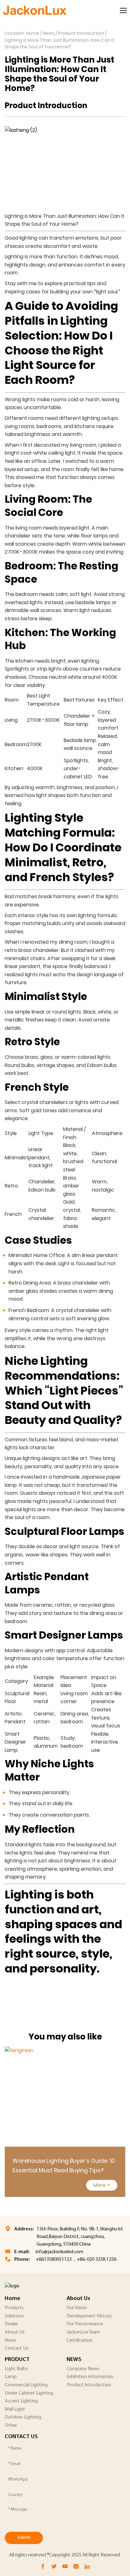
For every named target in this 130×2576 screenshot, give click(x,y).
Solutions (14, 2316)
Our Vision (77, 2308)
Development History (89, 2316)
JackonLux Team (83, 2332)
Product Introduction (81, 33)
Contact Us (17, 2348)
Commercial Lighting (26, 2385)
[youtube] (65, 2567)
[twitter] (54, 2567)
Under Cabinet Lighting (29, 2393)
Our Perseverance (85, 2324)
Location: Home (22, 33)
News (49, 33)
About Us (15, 2332)
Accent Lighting (21, 2401)
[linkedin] (87, 2567)
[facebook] (43, 2567)
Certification (80, 2340)
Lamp (11, 2377)
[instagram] (76, 2567)
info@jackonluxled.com (59, 2252)
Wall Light (15, 2409)
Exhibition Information (90, 2377)
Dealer (12, 2324)
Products (14, 2308)
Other (11, 2426)
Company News (83, 2369)
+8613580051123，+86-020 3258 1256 (76, 2260)
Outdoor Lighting (23, 2417)
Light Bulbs (16, 2369)
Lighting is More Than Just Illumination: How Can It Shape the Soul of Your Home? (59, 44)
